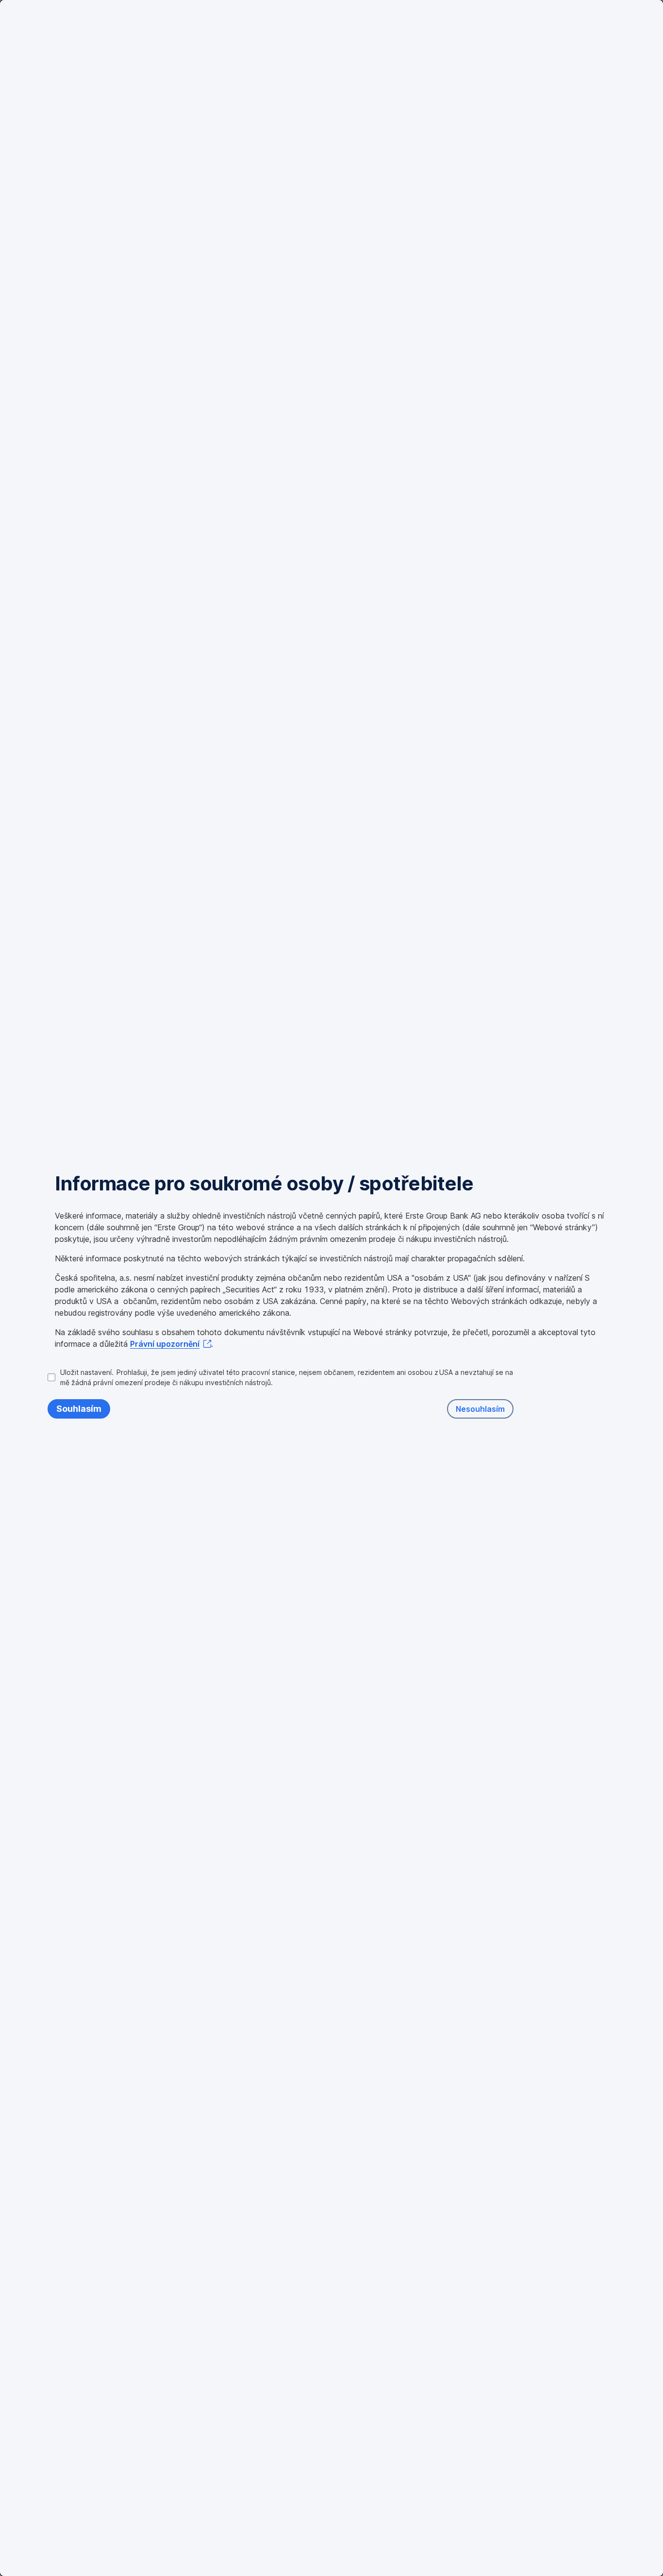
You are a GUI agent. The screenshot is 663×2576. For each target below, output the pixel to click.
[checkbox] (281, 1377)
